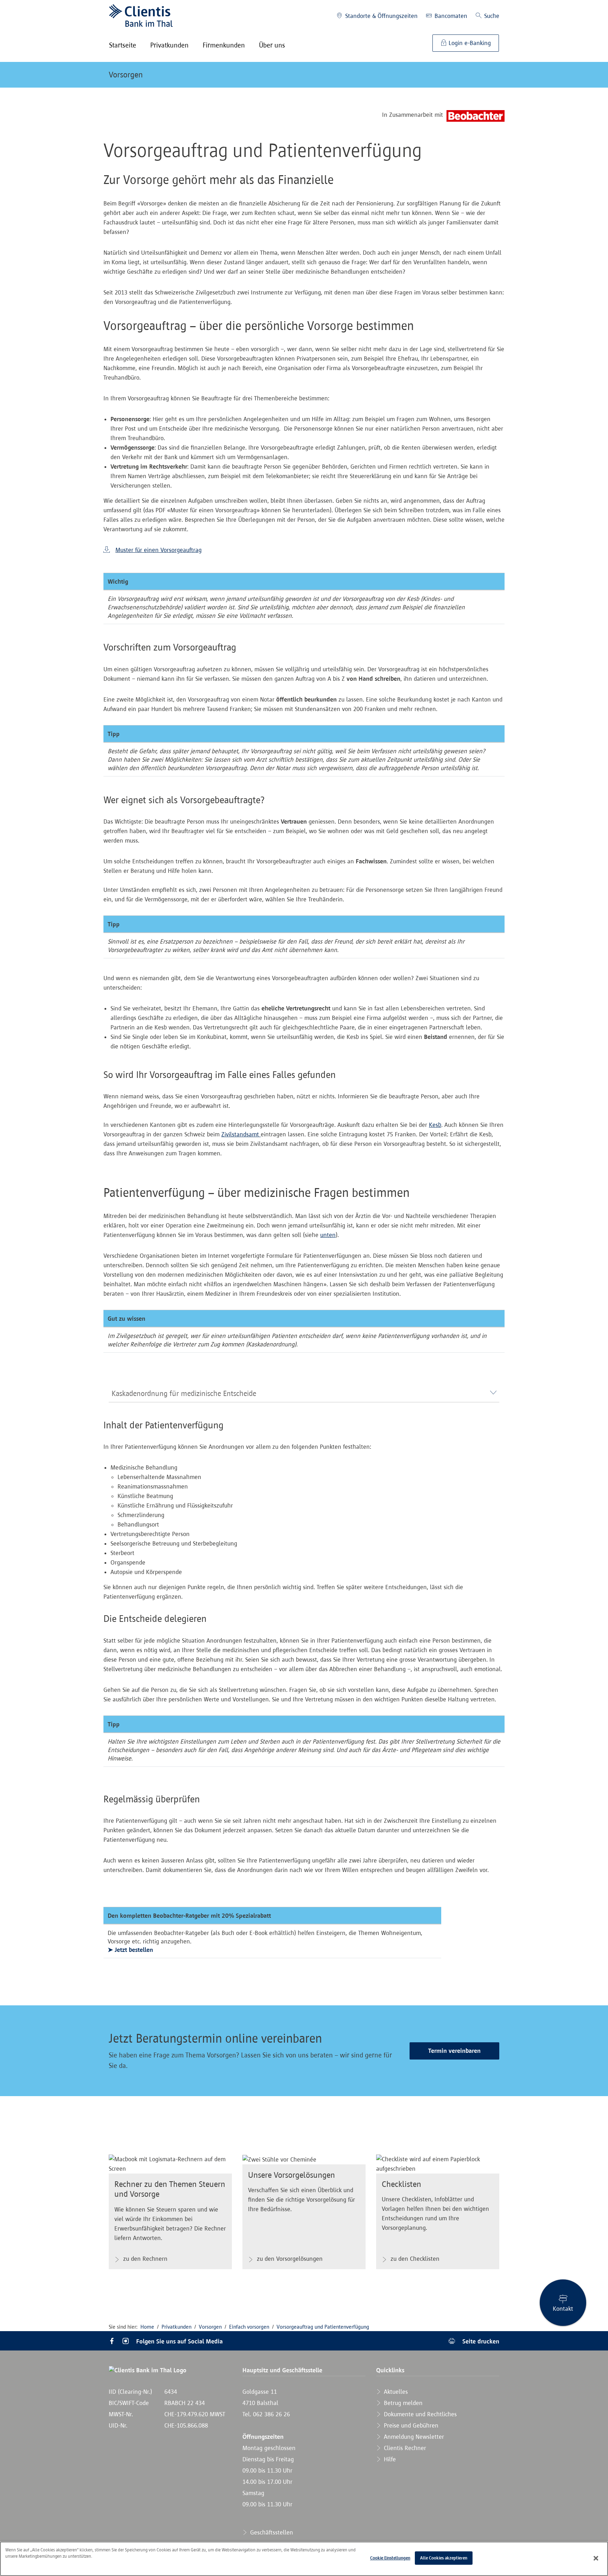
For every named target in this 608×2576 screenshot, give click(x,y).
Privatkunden (176, 2327)
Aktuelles (395, 2392)
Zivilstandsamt (241, 1134)
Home (147, 2327)
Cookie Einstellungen (390, 2558)
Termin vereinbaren (454, 2051)
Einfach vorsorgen (249, 2327)
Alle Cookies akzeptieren (444, 2558)
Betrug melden (402, 2403)
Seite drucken (480, 2341)
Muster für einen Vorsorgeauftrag (159, 550)
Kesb (435, 1125)
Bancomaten (450, 16)
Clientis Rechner (404, 2448)
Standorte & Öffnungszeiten (381, 16)
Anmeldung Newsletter (413, 2437)
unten (328, 1235)
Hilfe (389, 2459)
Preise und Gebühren (410, 2425)
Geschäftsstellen (271, 2532)
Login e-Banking (469, 43)
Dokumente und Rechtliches (419, 2414)
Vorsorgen (126, 75)
